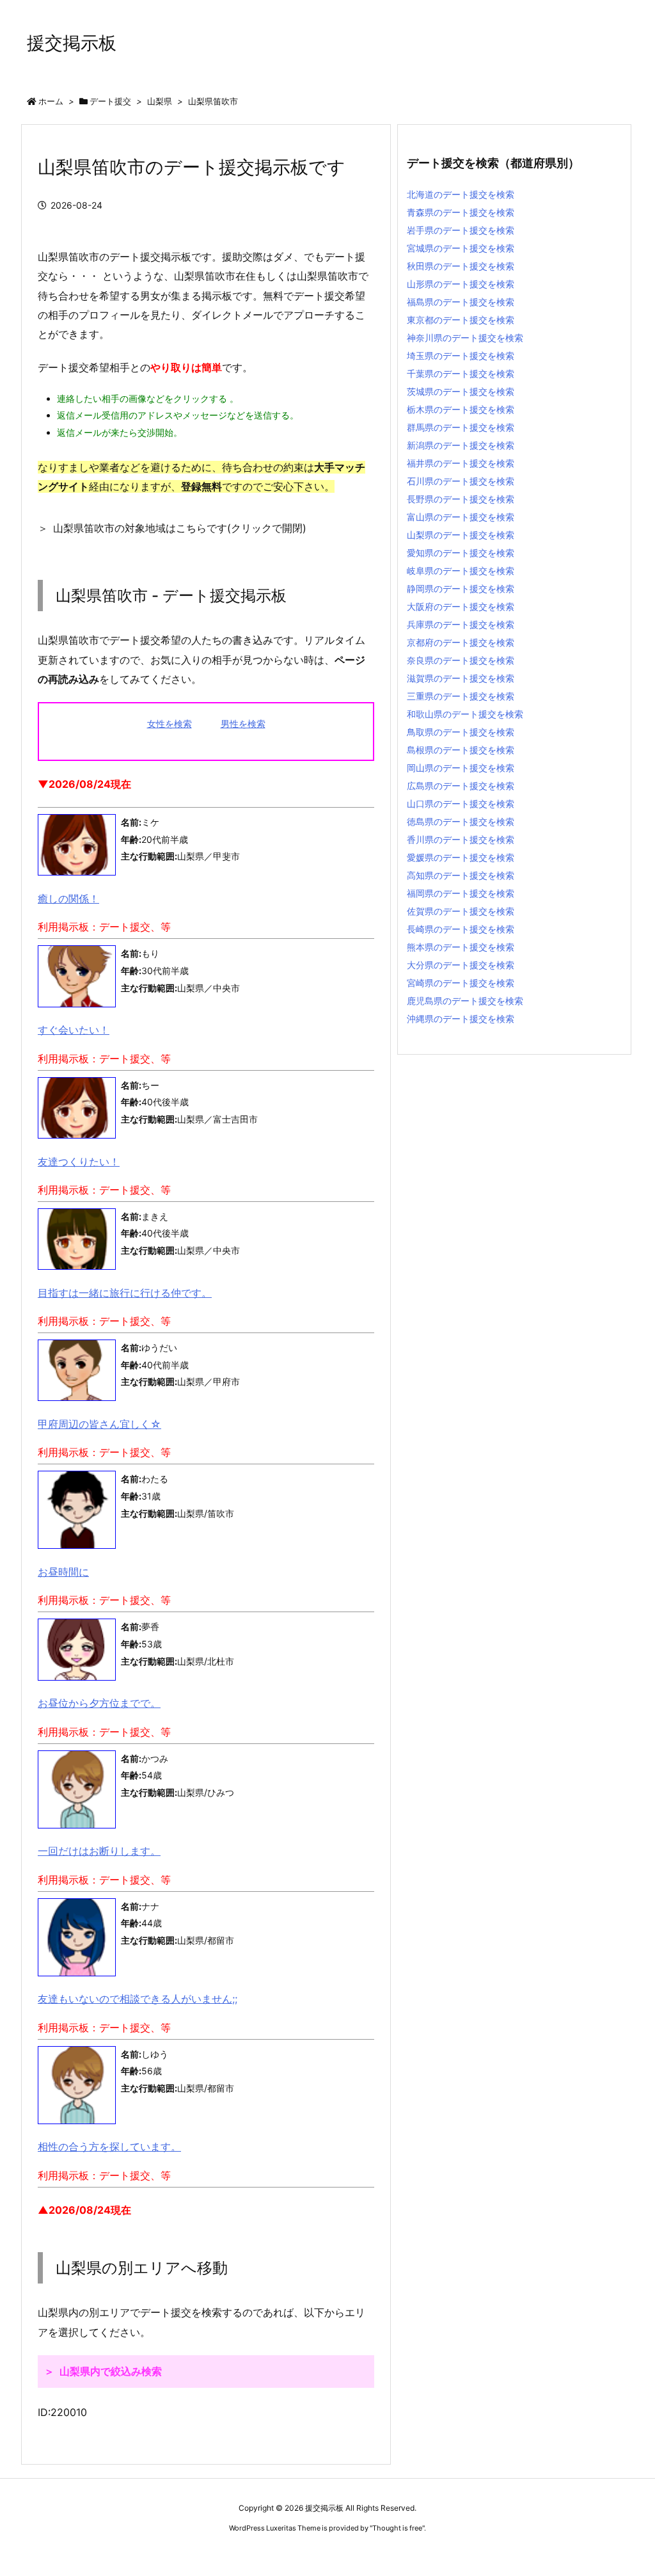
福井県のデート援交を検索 (461, 463)
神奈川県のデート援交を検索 (465, 338)
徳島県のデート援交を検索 (461, 821)
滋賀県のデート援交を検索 (461, 678)
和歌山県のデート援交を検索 (465, 714)
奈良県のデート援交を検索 (461, 660)
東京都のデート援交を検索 (461, 320)
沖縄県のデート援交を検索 (461, 1019)
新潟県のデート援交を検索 (461, 445)
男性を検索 (243, 724)
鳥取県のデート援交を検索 (461, 732)
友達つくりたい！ (79, 1162)
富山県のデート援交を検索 (461, 517)
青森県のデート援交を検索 (461, 212)
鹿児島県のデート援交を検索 (465, 1001)
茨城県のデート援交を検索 (461, 391)
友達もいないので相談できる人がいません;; (138, 1999)
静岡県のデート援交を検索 (461, 588)
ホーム (51, 101)
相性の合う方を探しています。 (109, 2147)
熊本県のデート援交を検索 (461, 947)
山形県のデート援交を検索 (461, 284)
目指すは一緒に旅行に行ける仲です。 (125, 1293)
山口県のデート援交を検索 (461, 804)
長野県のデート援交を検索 (461, 499)
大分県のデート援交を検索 (461, 965)
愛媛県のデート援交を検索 (461, 857)
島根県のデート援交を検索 (461, 750)
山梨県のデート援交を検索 (461, 535)
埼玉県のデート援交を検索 (461, 356)
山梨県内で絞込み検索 (111, 2371)
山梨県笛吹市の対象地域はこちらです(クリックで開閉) (180, 528)
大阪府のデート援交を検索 (461, 606)
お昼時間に (63, 1572)
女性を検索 (170, 724)
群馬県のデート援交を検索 (461, 427)
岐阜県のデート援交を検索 (461, 571)
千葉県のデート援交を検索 (461, 373)
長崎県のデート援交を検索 (461, 929)
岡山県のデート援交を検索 (461, 768)
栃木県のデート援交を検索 (461, 409)
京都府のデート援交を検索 (461, 642)
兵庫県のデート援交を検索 (461, 624)
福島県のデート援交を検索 (461, 302)
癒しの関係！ (68, 899)
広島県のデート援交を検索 (461, 786)
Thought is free (397, 2528)
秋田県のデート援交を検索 (461, 266)
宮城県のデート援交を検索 (461, 248)
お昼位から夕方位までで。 (99, 1703)
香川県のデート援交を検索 (461, 839)
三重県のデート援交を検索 (461, 696)
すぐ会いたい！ (74, 1030)
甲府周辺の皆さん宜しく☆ (99, 1424)
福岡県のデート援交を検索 (461, 893)
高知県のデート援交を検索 (461, 875)
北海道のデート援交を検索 (461, 194)
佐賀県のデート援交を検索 (461, 911)
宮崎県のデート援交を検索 (461, 983)
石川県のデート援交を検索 (461, 481)
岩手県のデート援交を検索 (461, 230)
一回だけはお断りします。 (99, 1851)
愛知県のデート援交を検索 (461, 553)
